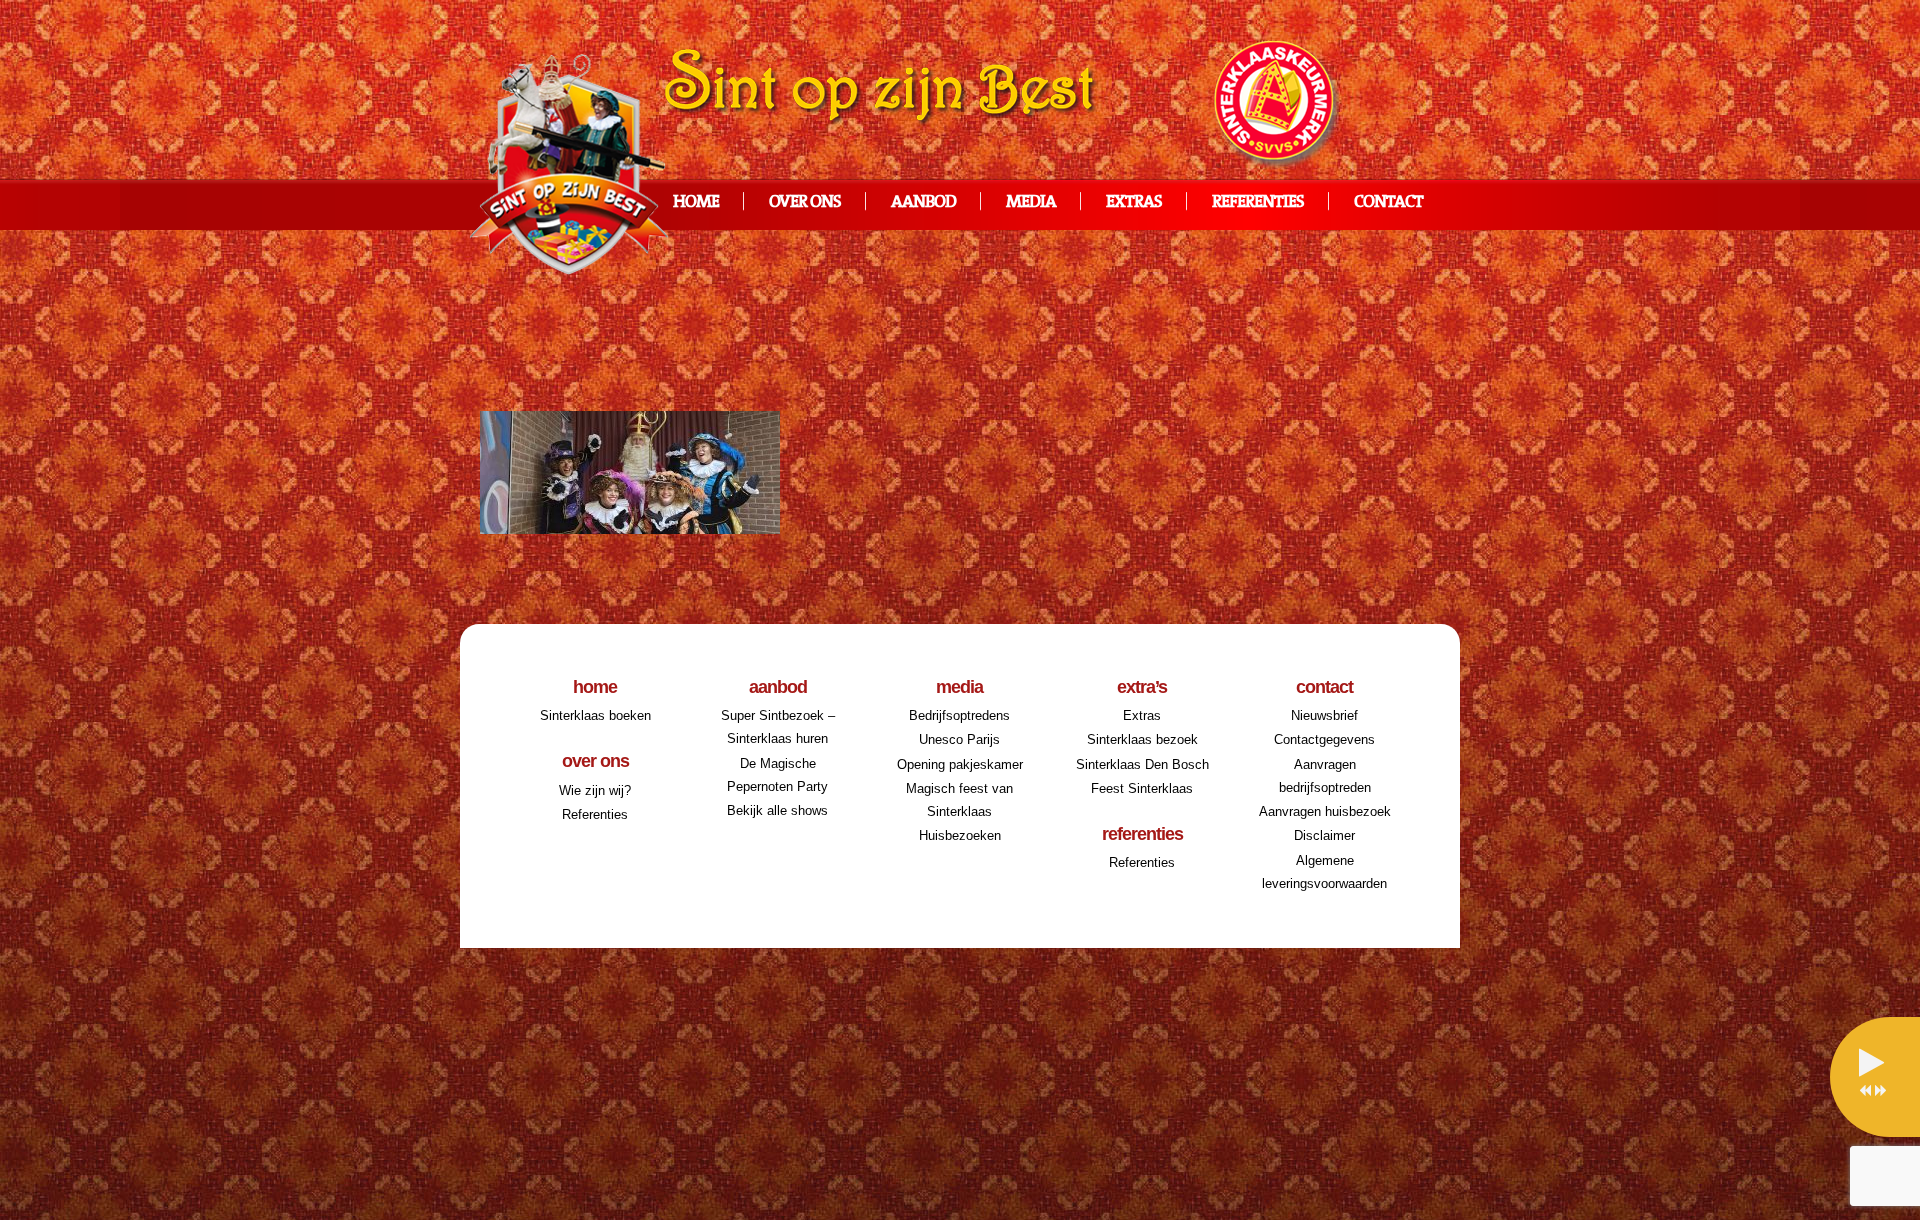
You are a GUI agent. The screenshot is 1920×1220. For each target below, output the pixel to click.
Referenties (1258, 202)
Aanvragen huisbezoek (1325, 811)
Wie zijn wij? (595, 790)
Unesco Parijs (959, 739)
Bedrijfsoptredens (959, 715)
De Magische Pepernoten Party (777, 775)
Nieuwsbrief (1324, 715)
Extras (1134, 202)
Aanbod (923, 202)
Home (696, 202)
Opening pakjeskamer (960, 764)
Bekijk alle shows (777, 810)
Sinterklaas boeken (595, 715)
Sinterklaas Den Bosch (1142, 764)
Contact (1388, 202)
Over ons (805, 202)
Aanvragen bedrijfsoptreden (1325, 776)
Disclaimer (1324, 835)
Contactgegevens (1324, 739)
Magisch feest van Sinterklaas (959, 800)
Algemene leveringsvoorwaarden (1324, 872)
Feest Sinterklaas (1142, 788)
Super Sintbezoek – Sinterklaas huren (778, 727)
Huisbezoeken (960, 835)
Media (1031, 202)
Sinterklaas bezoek (1142, 739)
